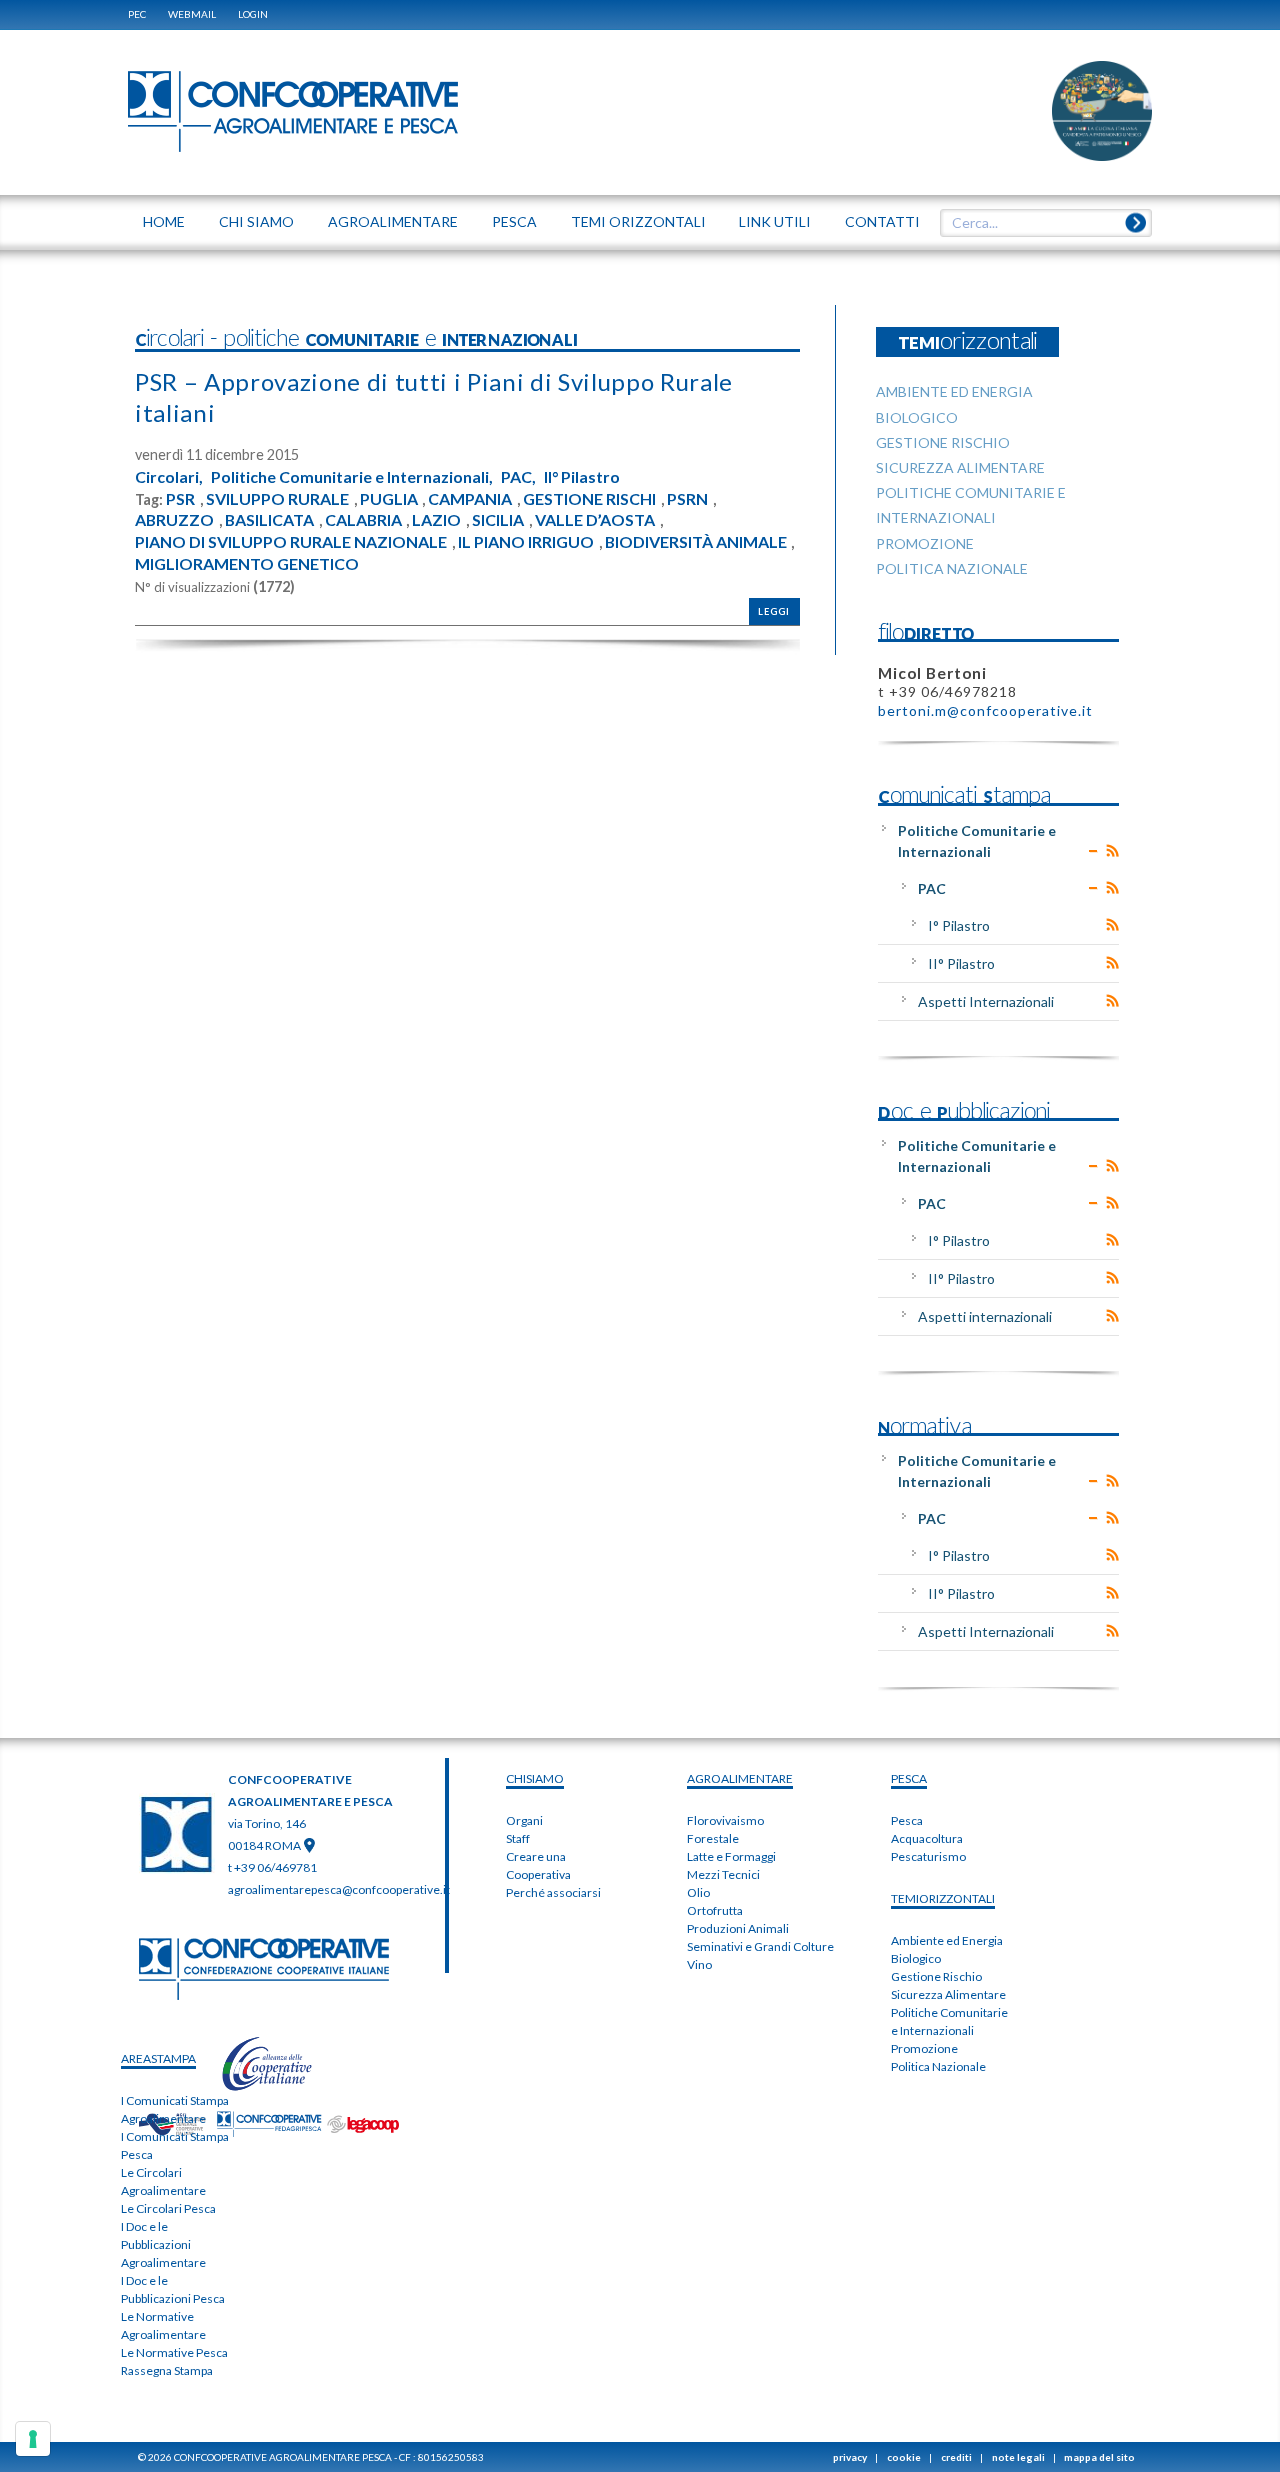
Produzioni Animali (738, 1928)
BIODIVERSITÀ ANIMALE (696, 542)
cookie (904, 2457)
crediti (956, 2457)
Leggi (774, 611)
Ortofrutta (715, 1910)
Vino (699, 1964)
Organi (524, 1820)
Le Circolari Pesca (168, 2208)
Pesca (907, 1820)
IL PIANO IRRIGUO (526, 542)
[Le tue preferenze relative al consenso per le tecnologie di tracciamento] (33, 2439)
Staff (518, 1838)
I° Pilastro (959, 925)
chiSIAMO (535, 1778)
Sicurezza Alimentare (948, 1994)
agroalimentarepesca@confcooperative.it (339, 1889)
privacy (850, 2457)
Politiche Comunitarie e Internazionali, (352, 477)
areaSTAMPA (158, 2058)
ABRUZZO (174, 520)
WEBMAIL (192, 14)
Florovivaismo (725, 1820)
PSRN (687, 499)
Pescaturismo (928, 1856)
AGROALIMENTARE (740, 1778)
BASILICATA (269, 520)
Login (253, 14)
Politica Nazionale (938, 2066)
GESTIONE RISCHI (589, 499)
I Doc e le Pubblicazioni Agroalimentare (163, 2244)
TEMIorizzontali (943, 1898)
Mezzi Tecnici (723, 1874)
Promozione (924, 2048)
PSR (180, 499)
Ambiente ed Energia (947, 1940)
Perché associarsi (553, 1892)
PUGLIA (389, 499)
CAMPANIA (470, 499)
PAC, (518, 477)
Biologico (916, 1958)
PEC (137, 14)
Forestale (713, 1838)
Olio (698, 1892)
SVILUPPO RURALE (277, 499)
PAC (932, 888)
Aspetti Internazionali (986, 1001)
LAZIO (436, 520)
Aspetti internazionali (985, 1316)
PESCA (909, 1778)
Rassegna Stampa (167, 2370)
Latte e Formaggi (731, 1856)
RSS (1112, 851)
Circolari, (169, 477)
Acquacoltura (927, 1838)
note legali (1018, 2457)
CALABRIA (363, 520)
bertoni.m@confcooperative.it (985, 710)
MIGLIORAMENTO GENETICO (247, 564)
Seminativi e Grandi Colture (760, 1946)
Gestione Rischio (936, 1976)
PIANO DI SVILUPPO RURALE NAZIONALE (291, 542)
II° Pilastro (582, 477)
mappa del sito (1099, 2457)
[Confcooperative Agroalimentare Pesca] (293, 110)
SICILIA (498, 520)
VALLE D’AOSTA (595, 520)
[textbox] (1039, 223)
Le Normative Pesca (174, 2352)
